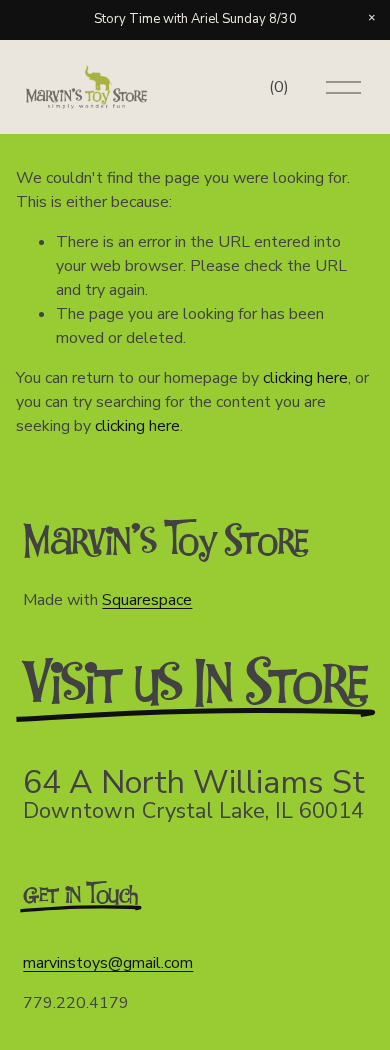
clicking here (305, 378)
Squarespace (147, 600)
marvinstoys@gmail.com (108, 963)
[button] (372, 18)
